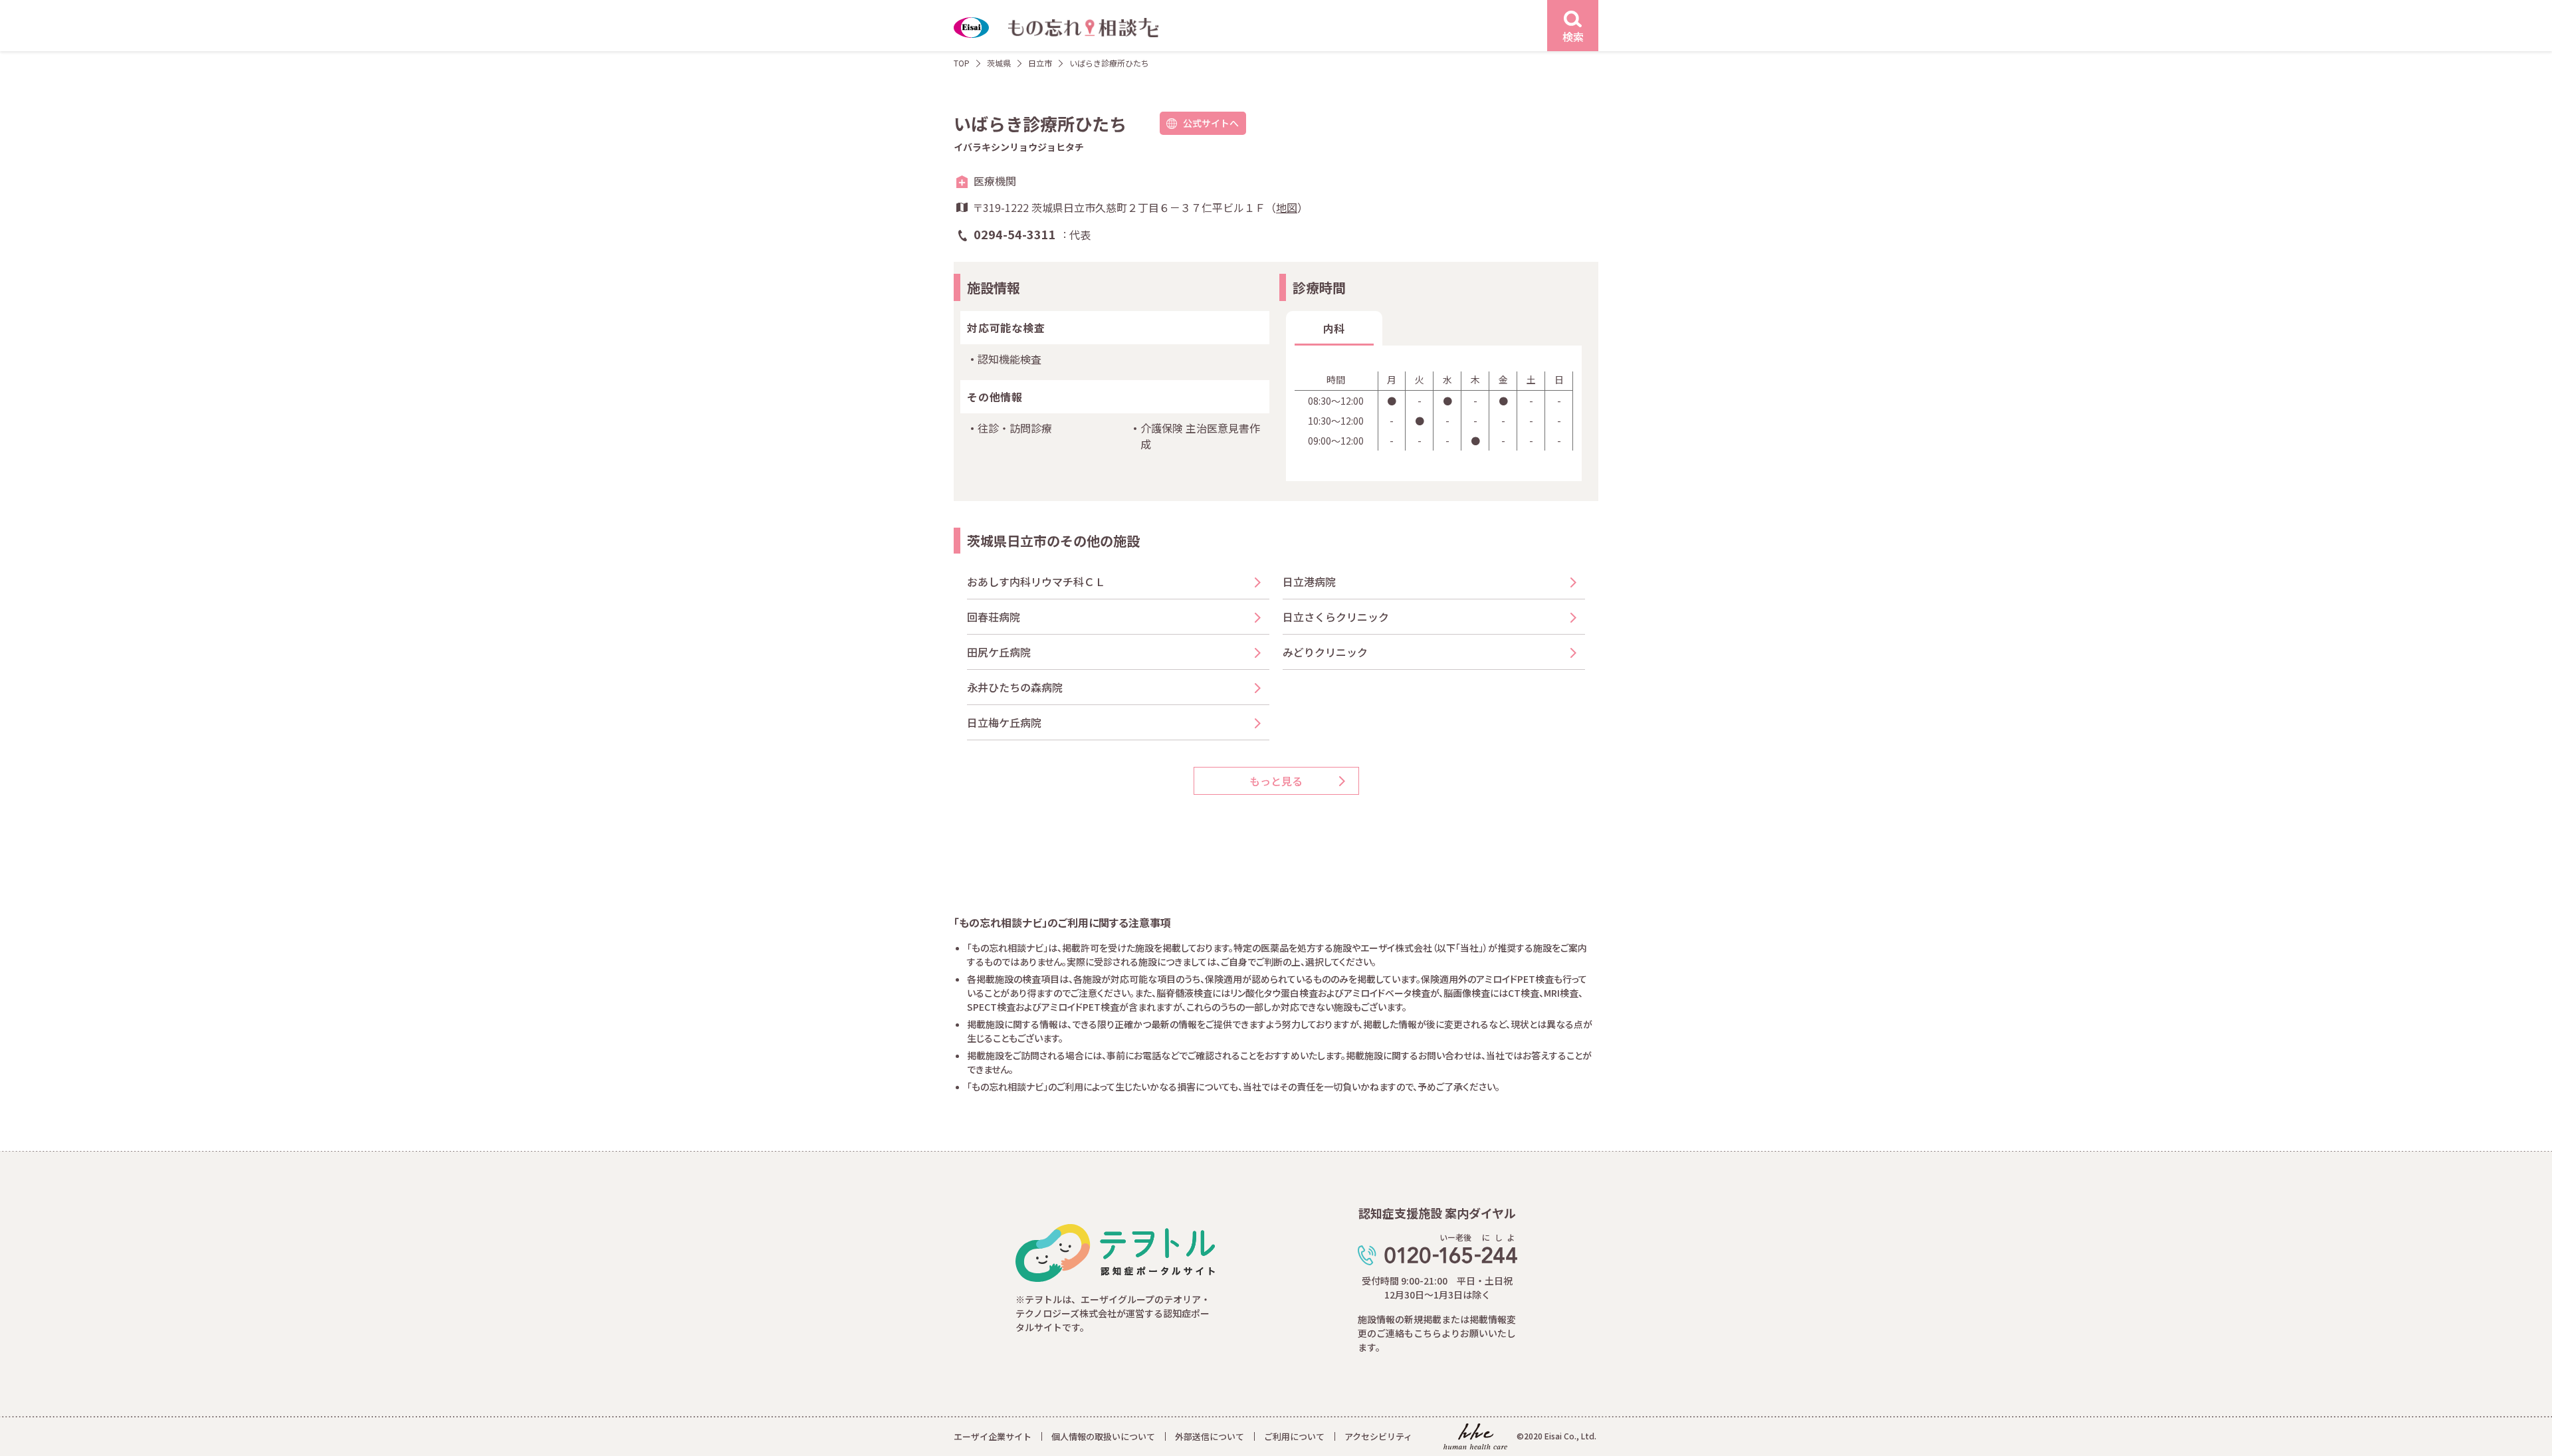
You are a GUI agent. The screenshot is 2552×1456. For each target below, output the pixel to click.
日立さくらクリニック (1336, 617)
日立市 (1040, 63)
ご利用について (1294, 1436)
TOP (962, 63)
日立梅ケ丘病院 (1004, 722)
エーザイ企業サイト (993, 1436)
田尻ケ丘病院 (999, 652)
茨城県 (999, 63)
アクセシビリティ (1378, 1436)
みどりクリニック (1325, 652)
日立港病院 (1309, 581)
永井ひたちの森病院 (1015, 687)
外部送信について (1210, 1436)
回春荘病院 (994, 617)
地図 (1287, 207)
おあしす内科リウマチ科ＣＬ (1036, 581)
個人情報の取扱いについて (1103, 1436)
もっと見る (1276, 781)
